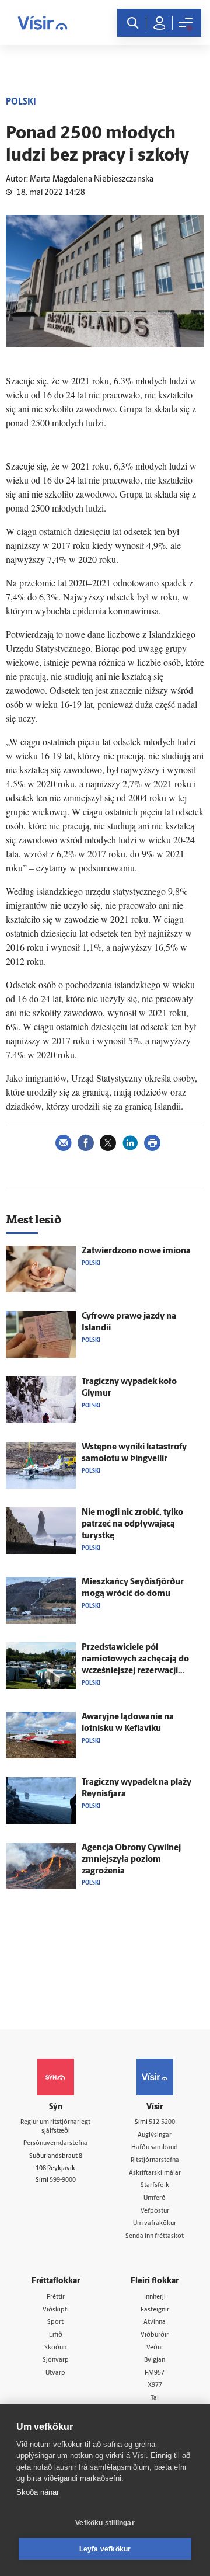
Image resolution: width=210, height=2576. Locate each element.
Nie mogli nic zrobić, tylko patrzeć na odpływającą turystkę (132, 1525)
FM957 (155, 2373)
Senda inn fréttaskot (155, 2236)
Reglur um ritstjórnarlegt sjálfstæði (55, 2127)
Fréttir (56, 2297)
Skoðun (55, 2348)
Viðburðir (155, 2335)
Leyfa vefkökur (105, 2549)
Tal (155, 2398)
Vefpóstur (155, 2211)
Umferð (155, 2198)
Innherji (155, 2297)
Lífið (56, 2335)
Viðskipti (56, 2310)
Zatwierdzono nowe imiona (136, 1251)
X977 (155, 2385)
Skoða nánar (38, 2492)
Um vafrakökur (155, 2224)
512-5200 (162, 2123)
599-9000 (63, 2180)
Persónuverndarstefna (55, 2144)
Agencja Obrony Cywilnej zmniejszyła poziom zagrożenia (131, 1860)
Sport (55, 2322)
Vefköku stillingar (105, 2523)
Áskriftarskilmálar (155, 2173)
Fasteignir (155, 2310)
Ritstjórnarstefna (155, 2160)
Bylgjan (155, 2360)
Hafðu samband (155, 2148)
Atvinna (155, 2322)
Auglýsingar (155, 2135)
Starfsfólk (155, 2186)
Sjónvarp (56, 2360)
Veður (155, 2348)
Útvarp (55, 2373)
